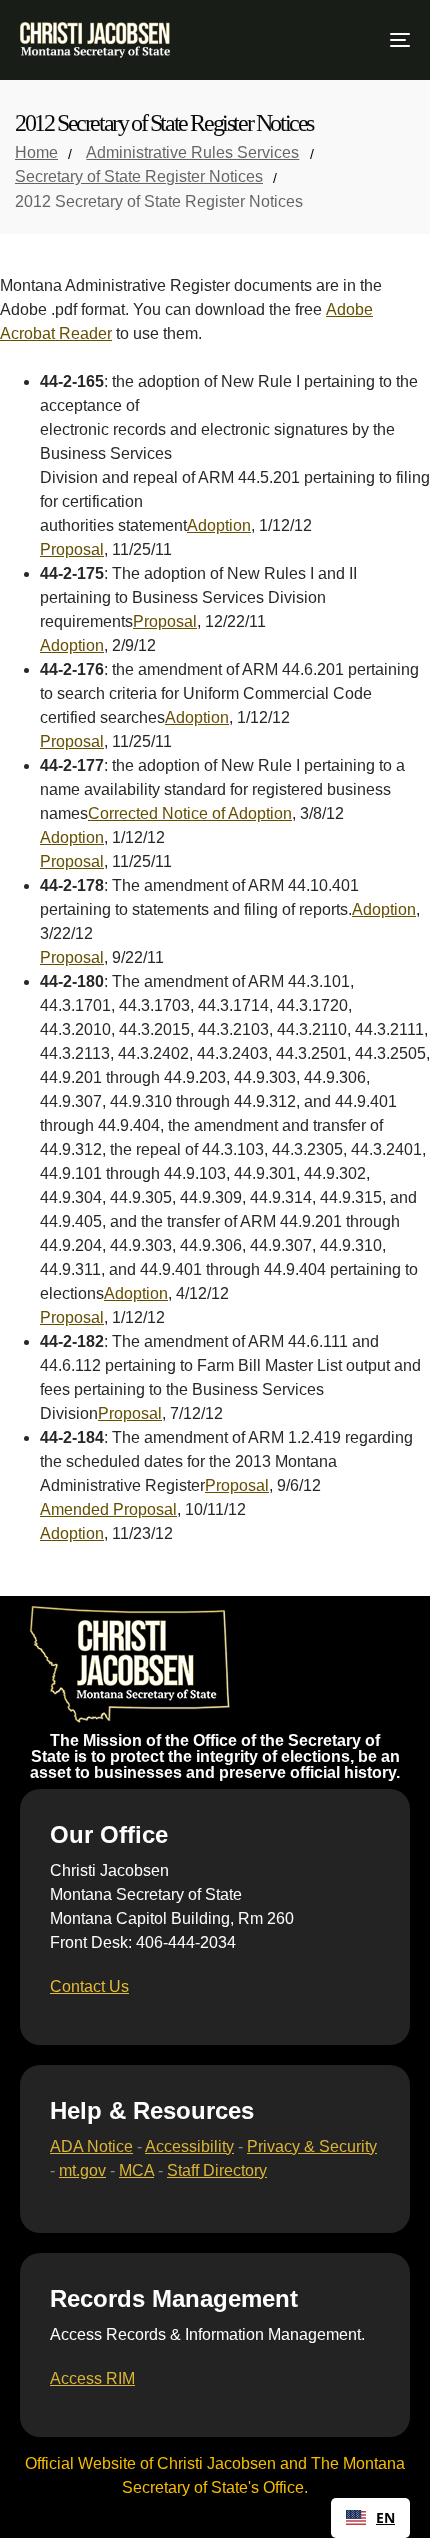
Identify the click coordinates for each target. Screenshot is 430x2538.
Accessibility (189, 2146)
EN (385, 2518)
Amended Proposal (108, 1509)
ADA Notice (91, 2146)
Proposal (72, 549)
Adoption (219, 525)
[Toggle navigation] (345, 40)
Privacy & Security (312, 2146)
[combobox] (370, 2518)
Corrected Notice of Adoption (190, 813)
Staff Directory (217, 2170)
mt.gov (82, 2170)
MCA (136, 2170)
